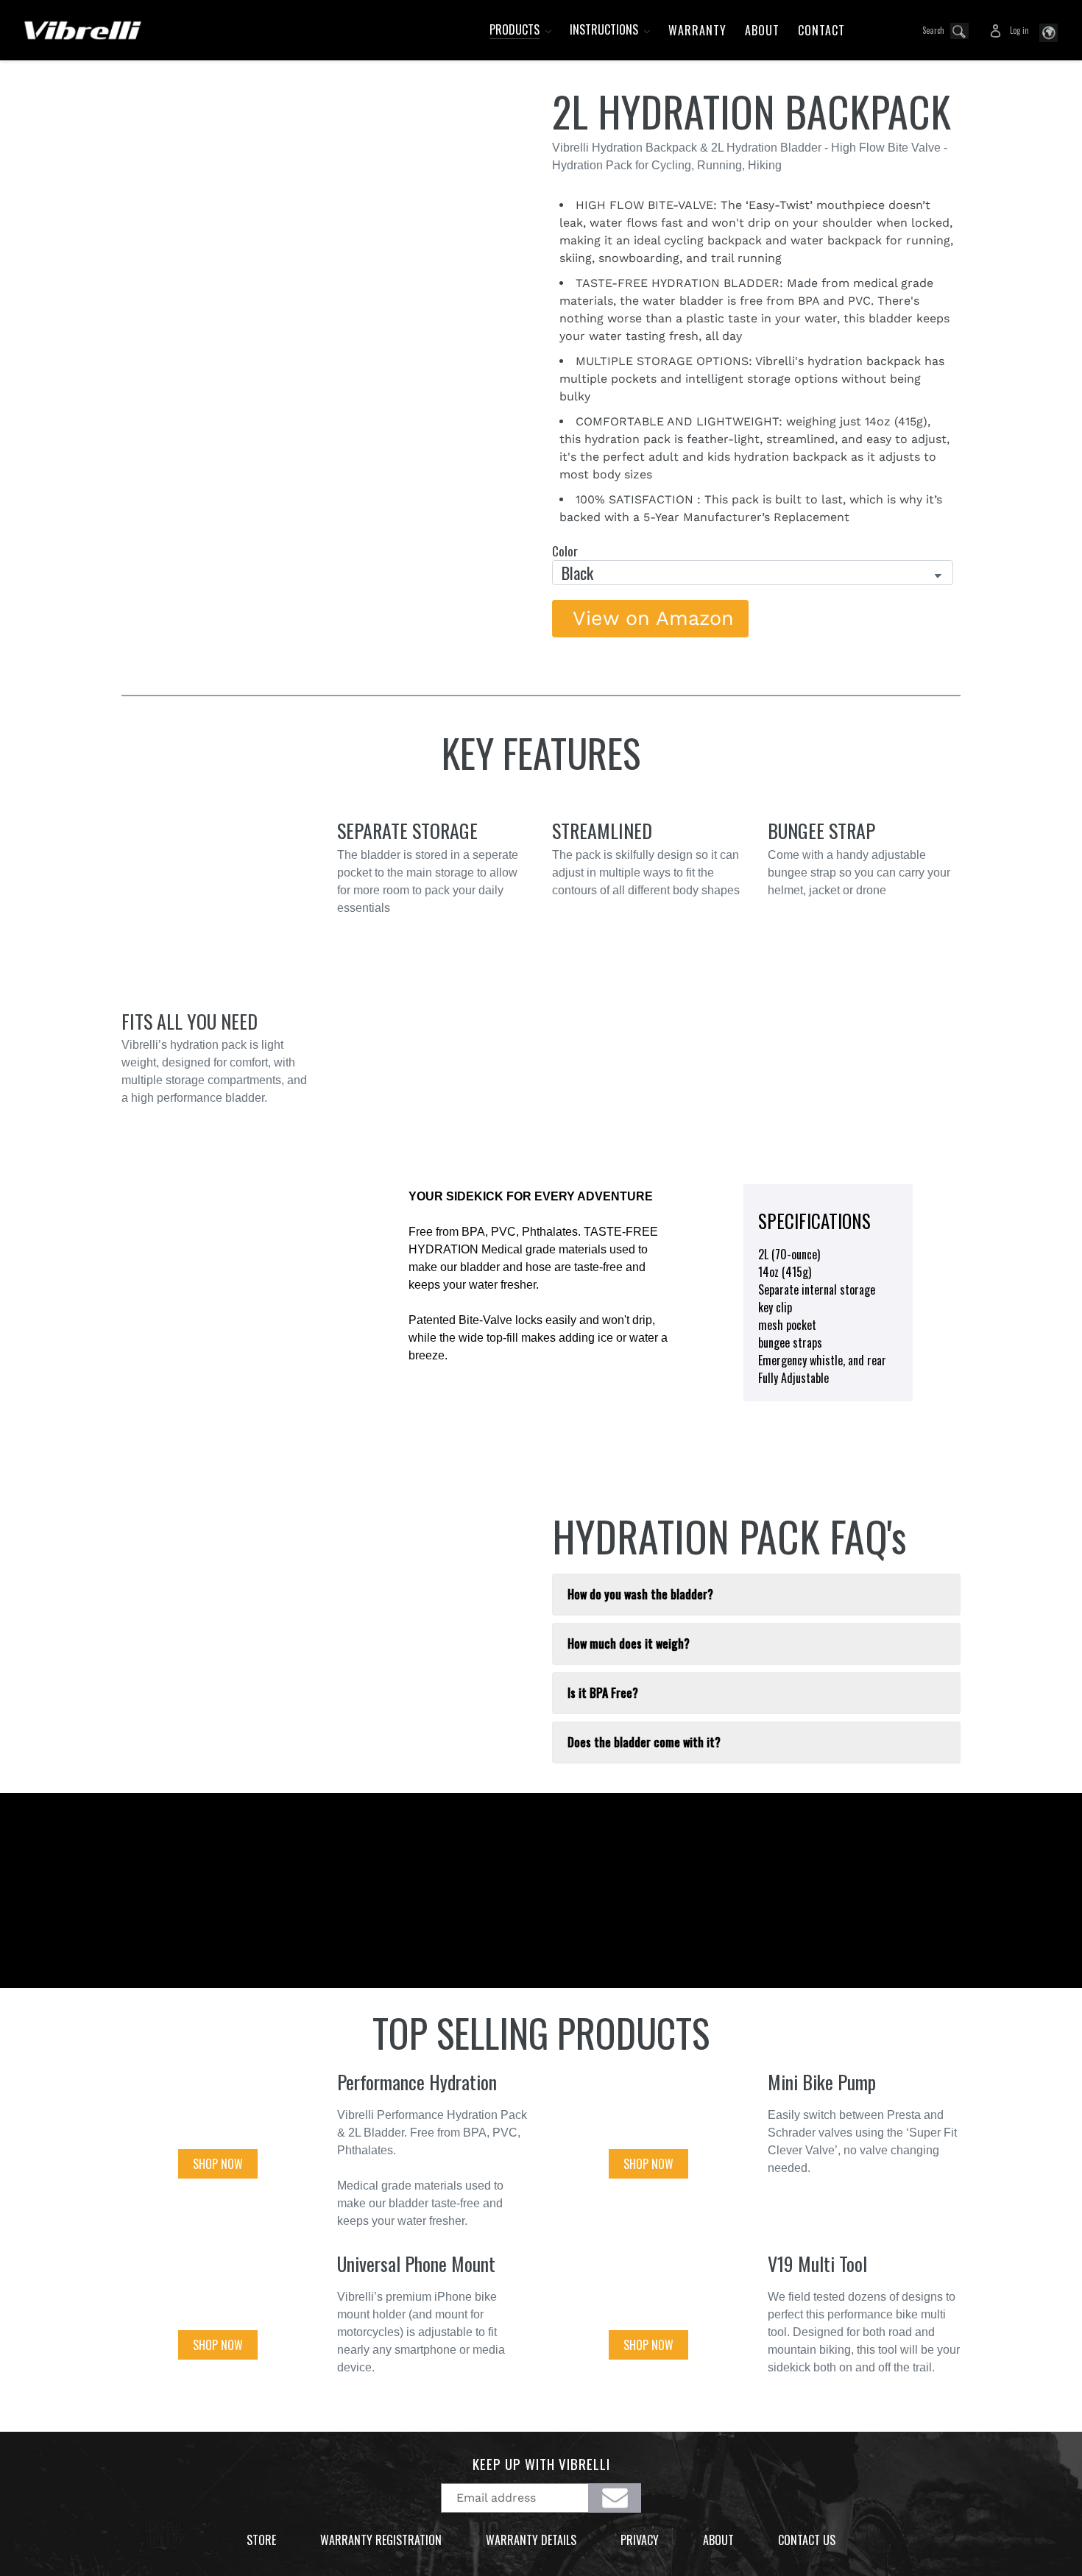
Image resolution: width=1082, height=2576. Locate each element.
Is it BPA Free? (603, 1693)
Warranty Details (531, 2540)
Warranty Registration (381, 2540)
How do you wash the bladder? (640, 1594)
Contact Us (807, 2540)
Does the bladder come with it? (644, 1742)
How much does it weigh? (629, 1643)
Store (261, 2540)
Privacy (640, 2540)
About (718, 2540)
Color (565, 551)
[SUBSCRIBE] (615, 2498)
